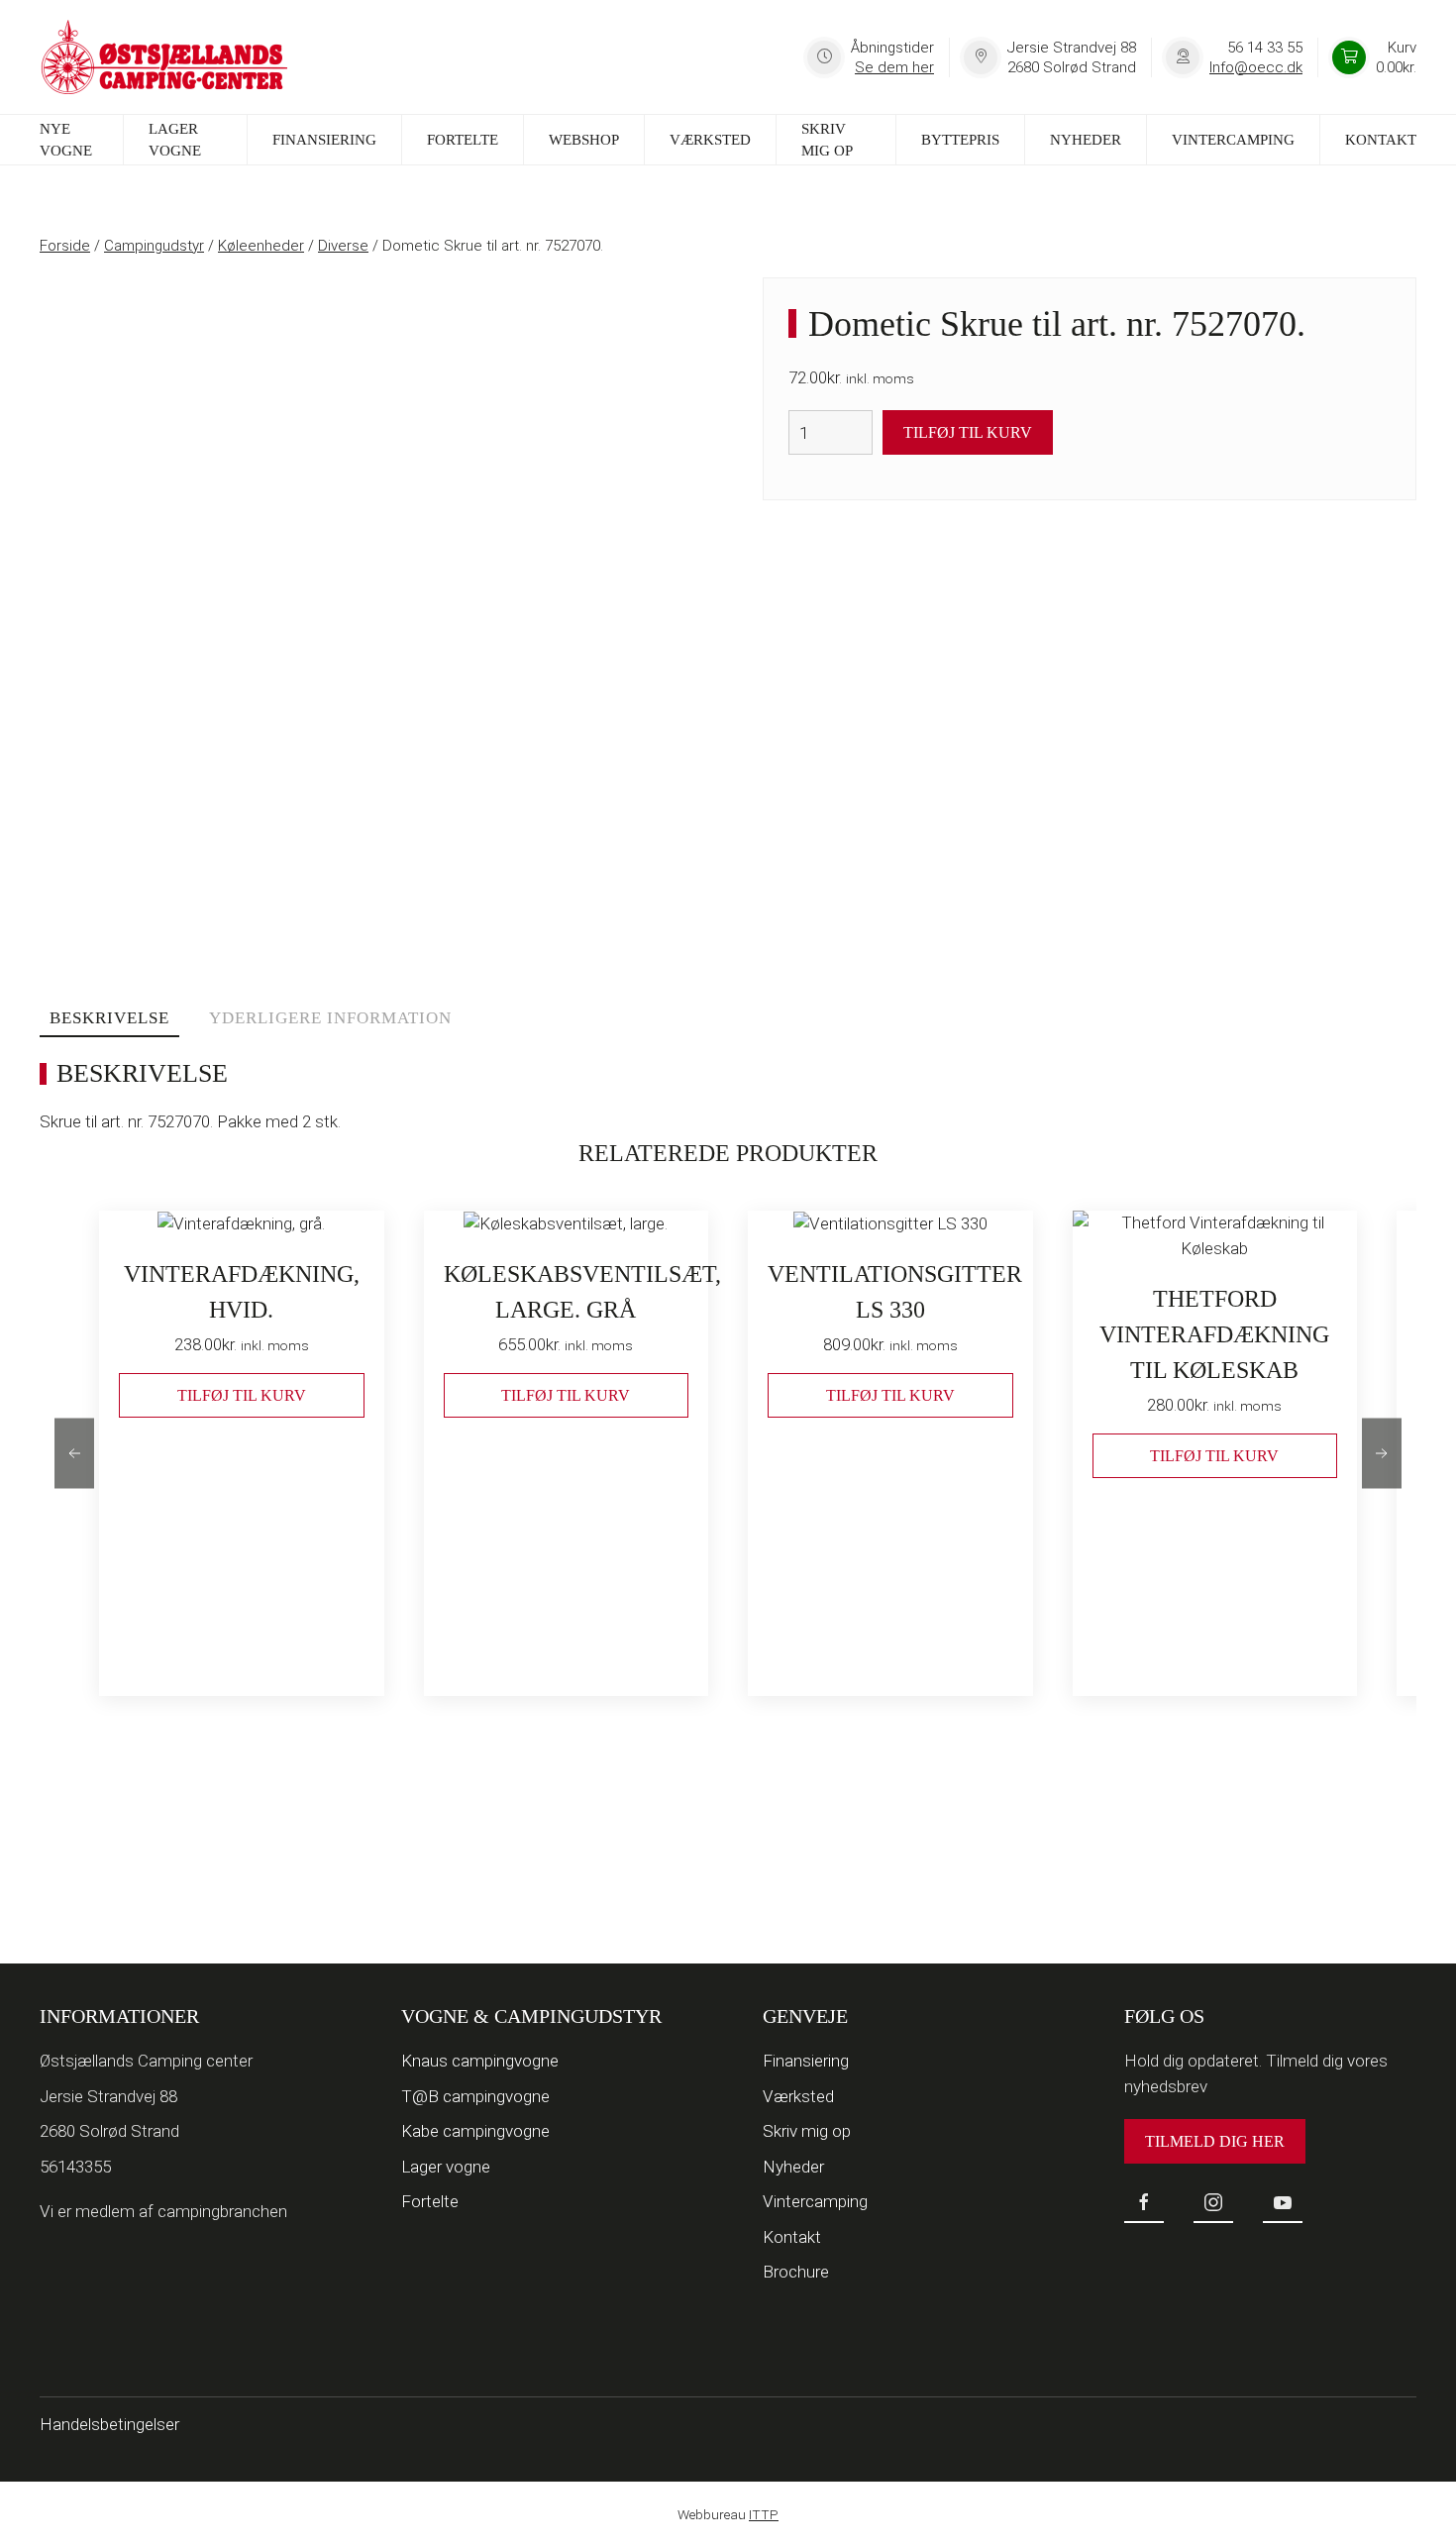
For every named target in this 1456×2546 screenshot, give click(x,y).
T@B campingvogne (475, 2096)
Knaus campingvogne (480, 2061)
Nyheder (1086, 140)
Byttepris (960, 140)
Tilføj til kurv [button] (242, 1394)
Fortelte (463, 140)
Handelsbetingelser (109, 2424)
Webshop (584, 140)
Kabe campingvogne (475, 2131)
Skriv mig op (827, 140)
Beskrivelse (109, 1018)
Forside (65, 246)
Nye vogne (66, 140)
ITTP (764, 2514)
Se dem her (894, 67)
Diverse (343, 246)
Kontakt (1381, 140)
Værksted (710, 140)
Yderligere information (330, 1018)
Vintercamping (1233, 140)
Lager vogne (175, 140)
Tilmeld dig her (1215, 2141)
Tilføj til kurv (968, 432)
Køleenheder (261, 246)
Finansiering (324, 140)
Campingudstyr (154, 246)
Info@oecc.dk (1256, 67)
